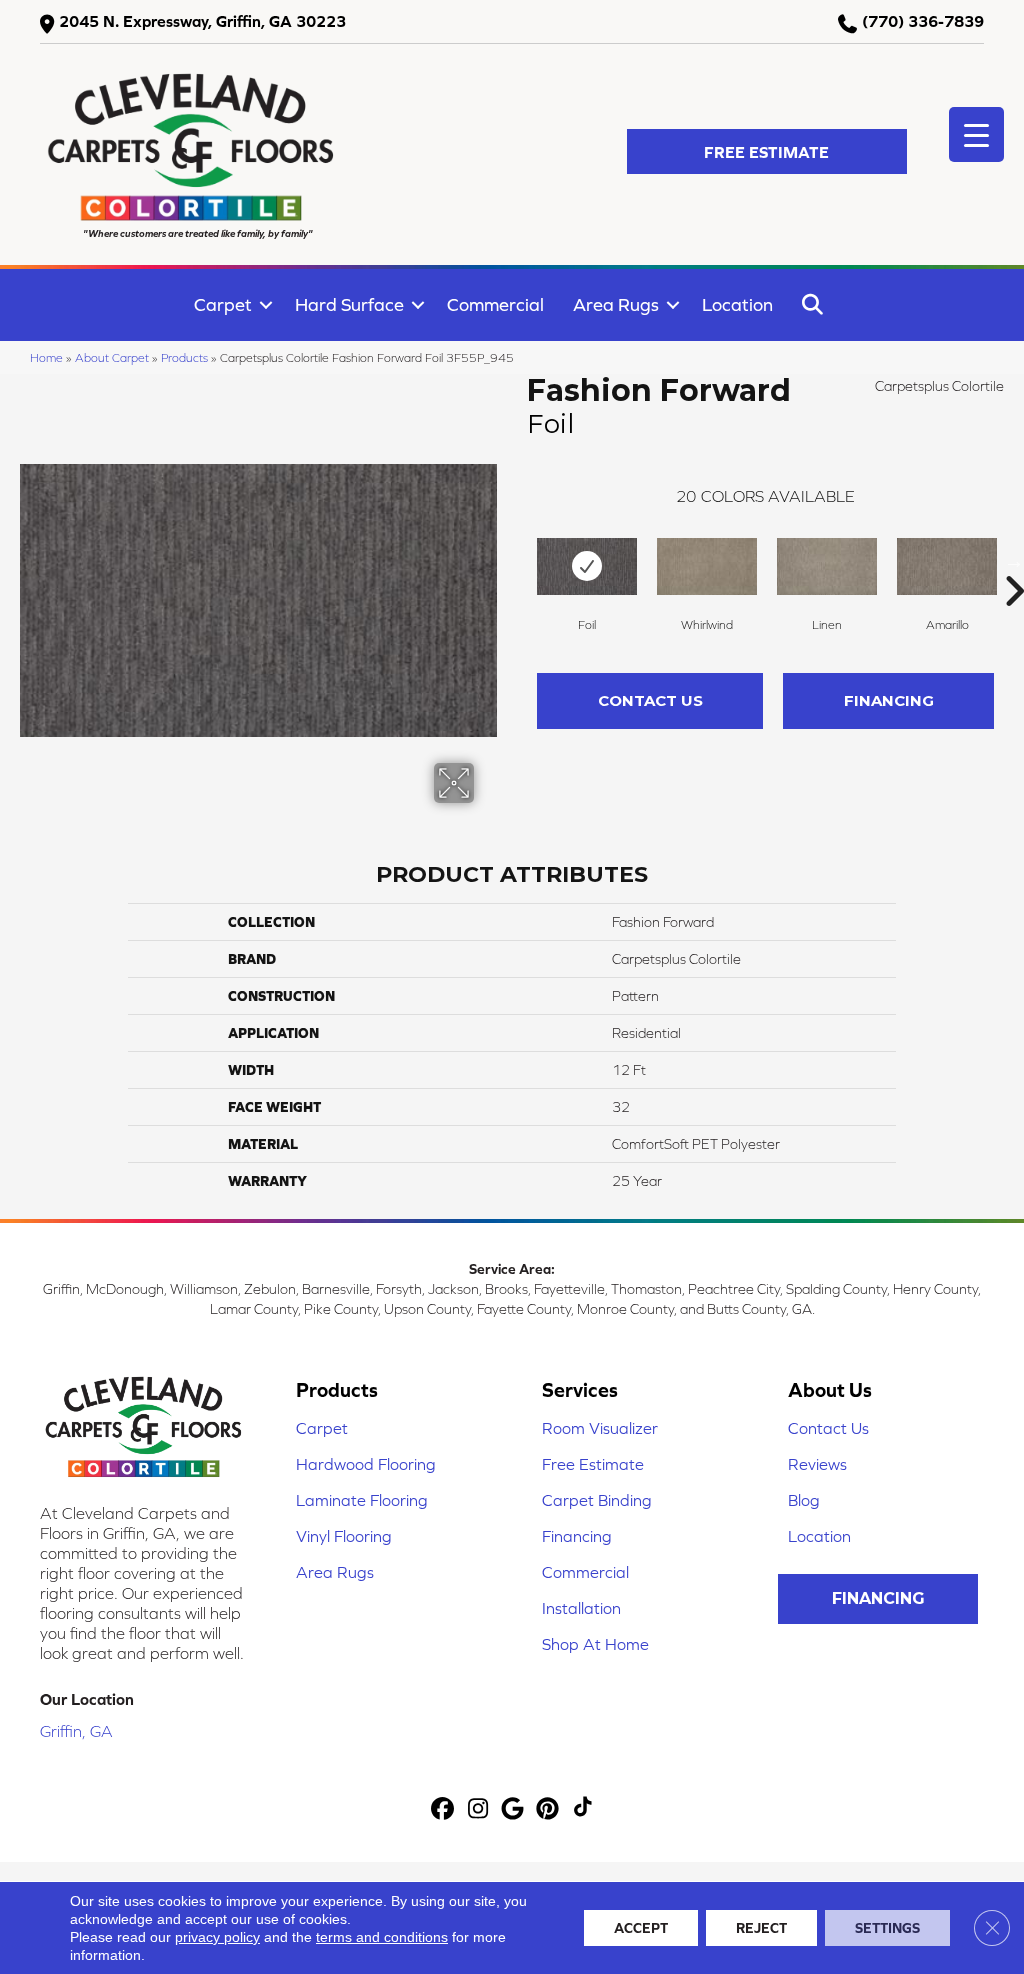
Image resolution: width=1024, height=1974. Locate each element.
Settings (887, 1928)
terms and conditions (382, 1937)
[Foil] (587, 566)
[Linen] (827, 566)
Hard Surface (349, 304)
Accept (641, 1928)
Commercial (495, 304)
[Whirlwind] (707, 566)
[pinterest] (548, 1809)
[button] (767, 151)
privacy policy (217, 1937)
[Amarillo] (947, 566)
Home (46, 357)
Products (184, 357)
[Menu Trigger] (976, 134)
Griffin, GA (76, 1731)
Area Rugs (616, 304)
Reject (761, 1928)
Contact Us (650, 700)
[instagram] (478, 1809)
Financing (889, 700)
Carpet (223, 304)
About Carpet (112, 357)
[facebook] (443, 1809)
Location (737, 304)
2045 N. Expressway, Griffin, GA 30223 (202, 21)
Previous (517, 561)
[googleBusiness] (513, 1809)
